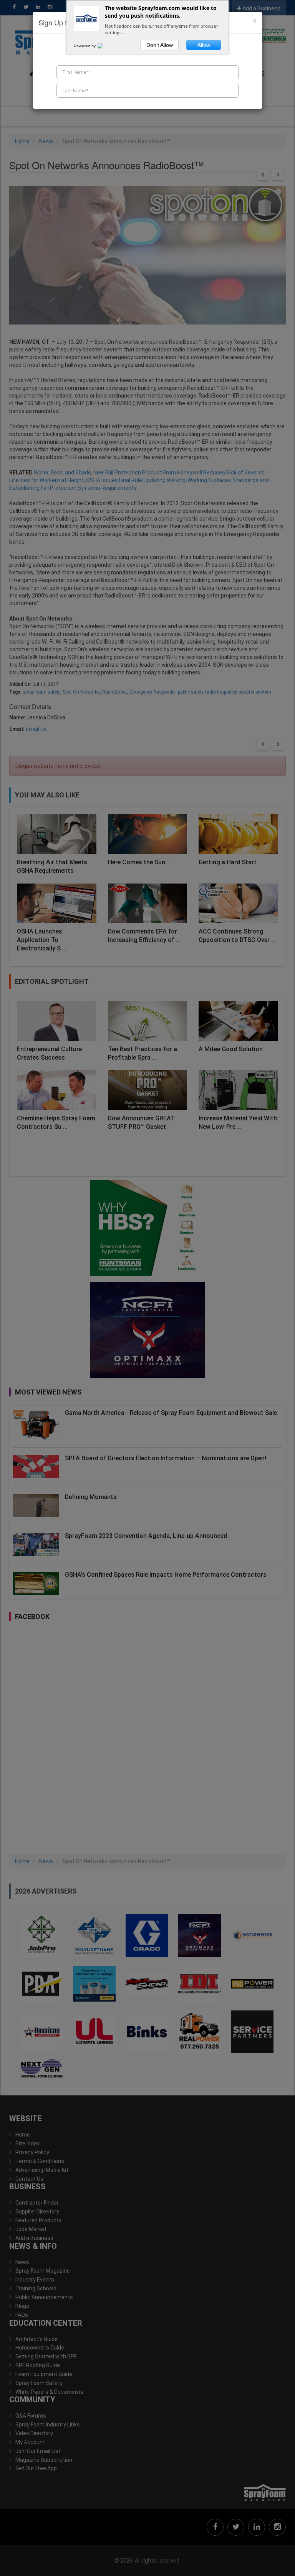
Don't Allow (160, 45)
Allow (204, 45)
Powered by (85, 46)
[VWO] (104, 46)
